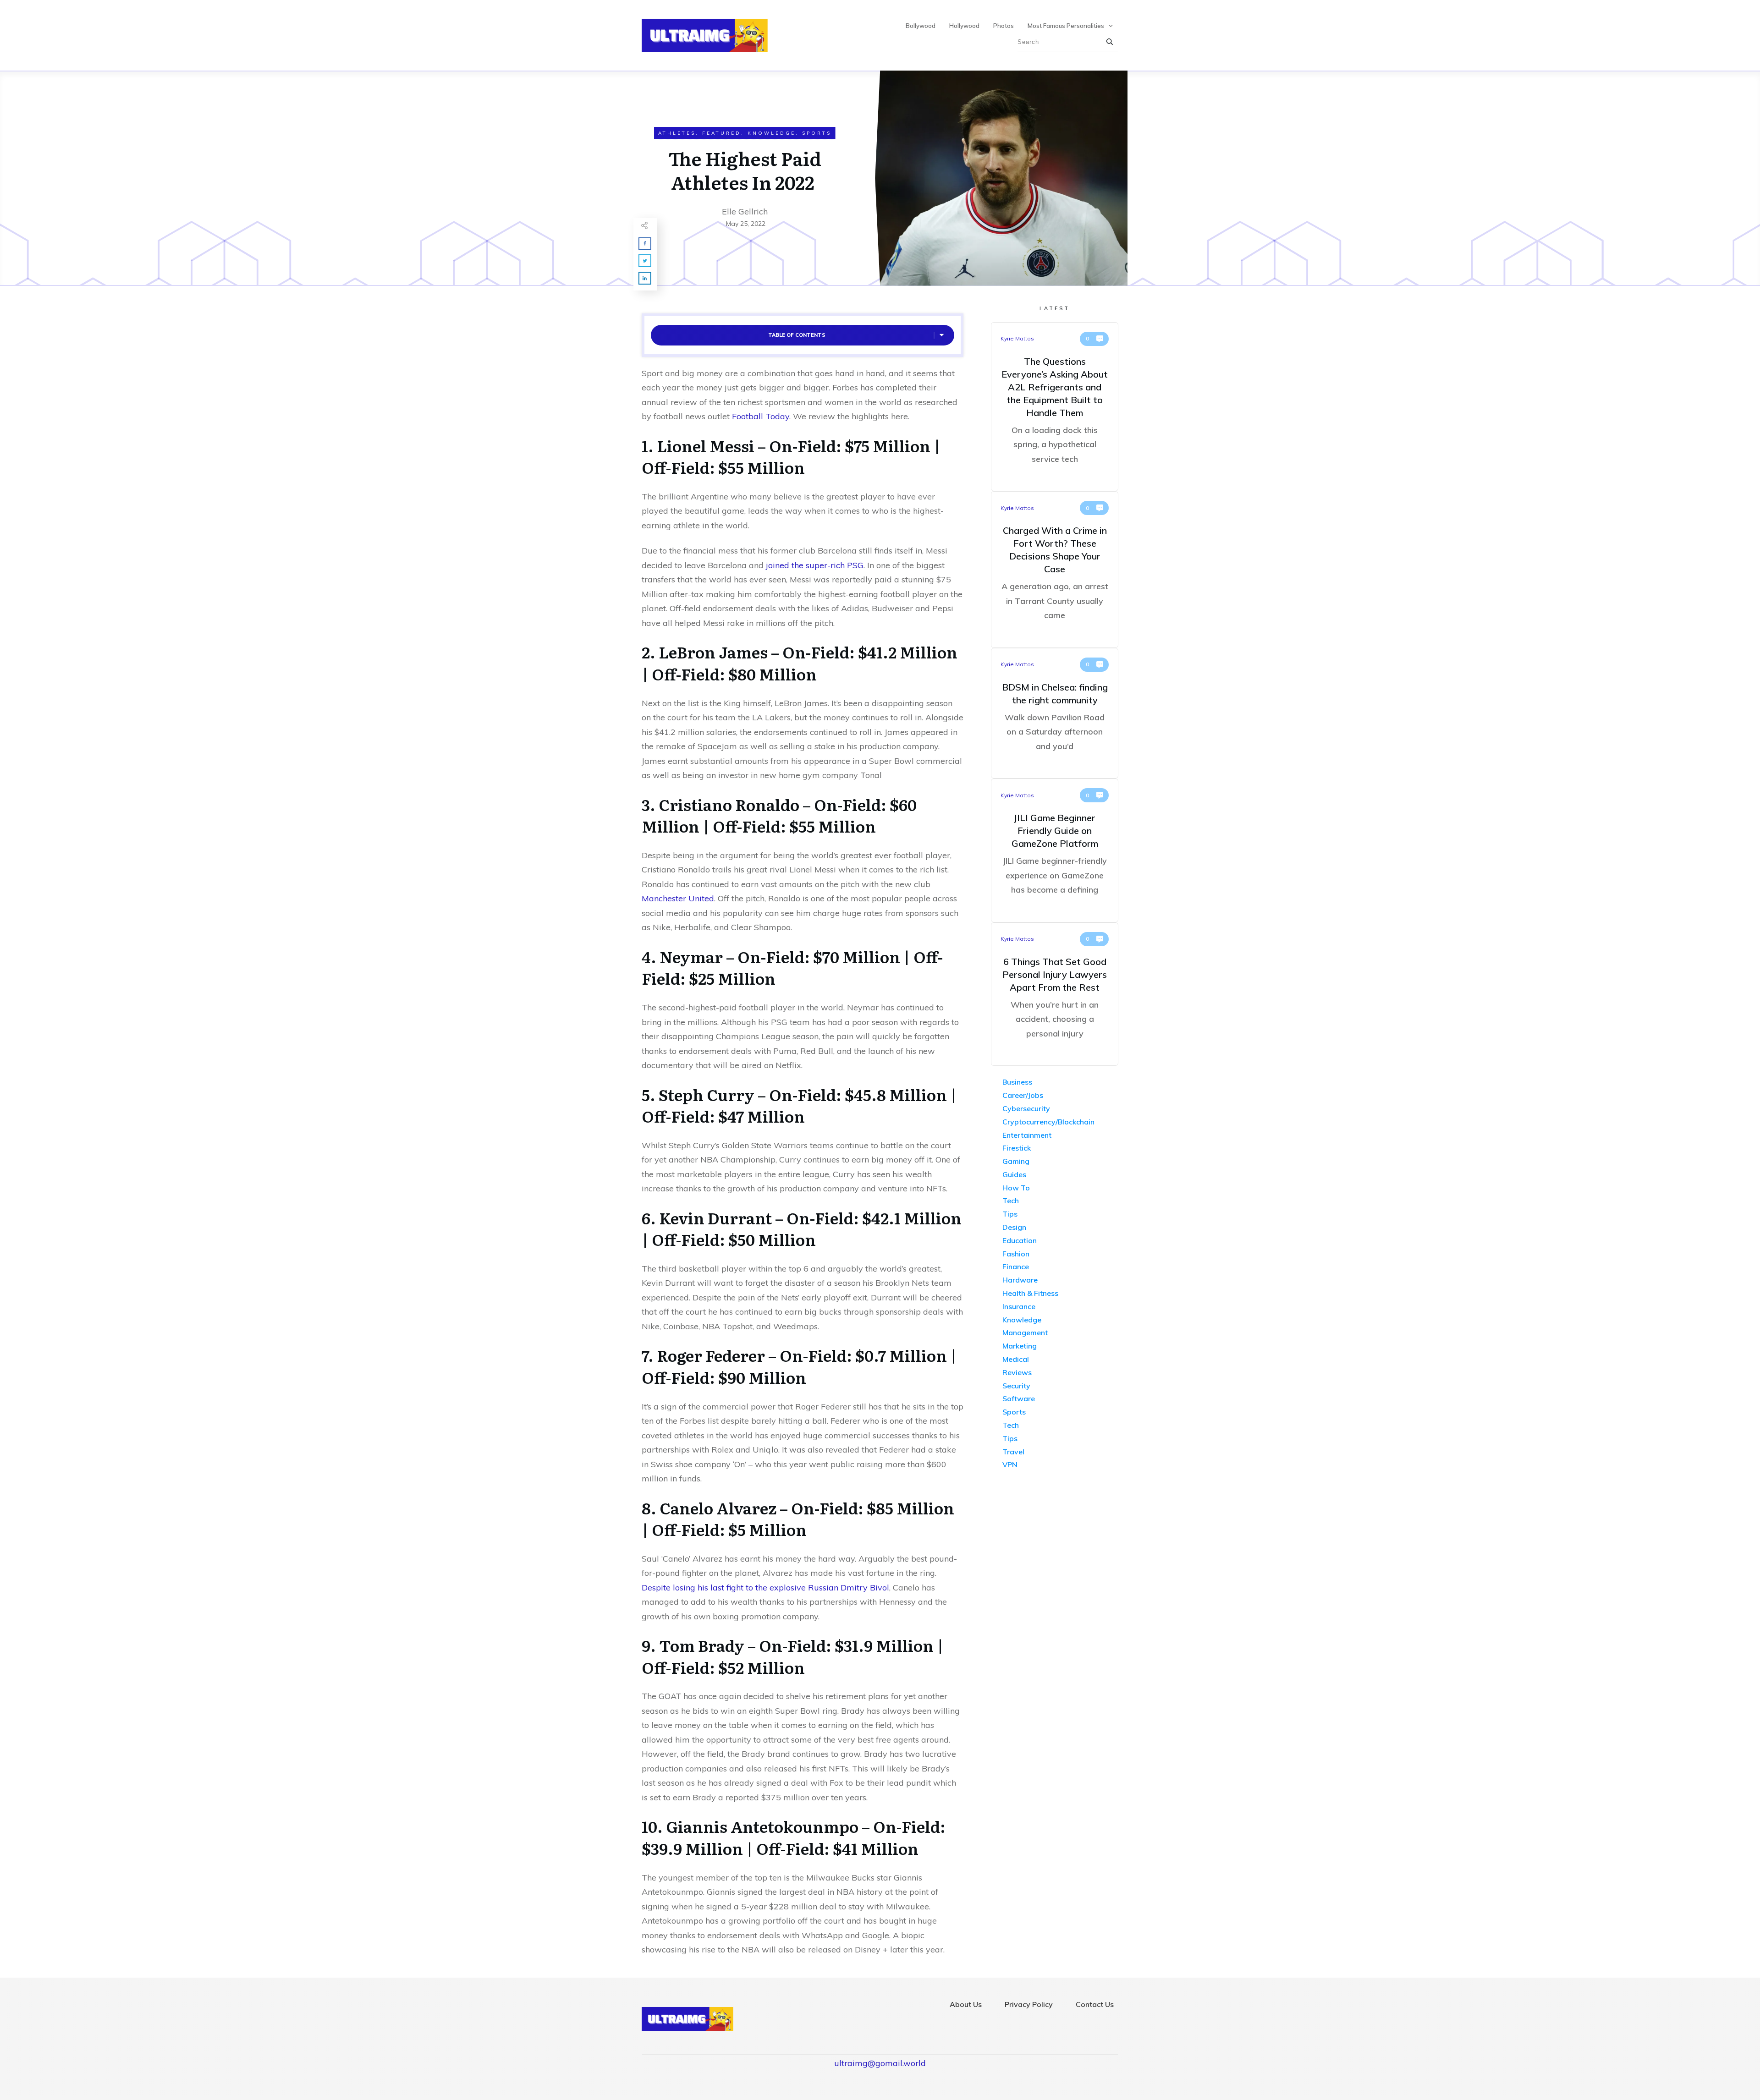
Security (1016, 1386)
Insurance (1019, 1306)
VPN (1010, 1464)
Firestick (1017, 1148)
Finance (1016, 1267)
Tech (1011, 1201)
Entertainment (1027, 1135)
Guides (1014, 1174)
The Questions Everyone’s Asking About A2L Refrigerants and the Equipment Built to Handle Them (1055, 407)
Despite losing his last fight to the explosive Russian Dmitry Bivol (765, 1587)
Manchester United (678, 898)
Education (1020, 1240)
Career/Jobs (1023, 1095)
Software (1019, 1398)
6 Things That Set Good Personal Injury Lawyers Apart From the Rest (1055, 994)
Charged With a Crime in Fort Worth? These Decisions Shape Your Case (1055, 570)
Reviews (1017, 1372)
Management (1025, 1332)
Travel (1013, 1452)
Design (1014, 1227)
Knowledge (772, 133)
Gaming (1016, 1161)
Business (1017, 1082)
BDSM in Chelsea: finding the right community (1055, 713)
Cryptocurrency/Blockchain (1048, 1122)
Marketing (1020, 1346)
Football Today (761, 416)
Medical (1016, 1359)
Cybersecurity (1026, 1108)
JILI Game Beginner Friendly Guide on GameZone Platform (1055, 850)
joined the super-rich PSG (815, 565)
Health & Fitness (1030, 1293)
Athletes (677, 133)
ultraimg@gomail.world (880, 2063)
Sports (817, 133)
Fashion (1016, 1254)
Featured (722, 133)
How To (1016, 1188)
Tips (1010, 1214)
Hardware (1020, 1280)
